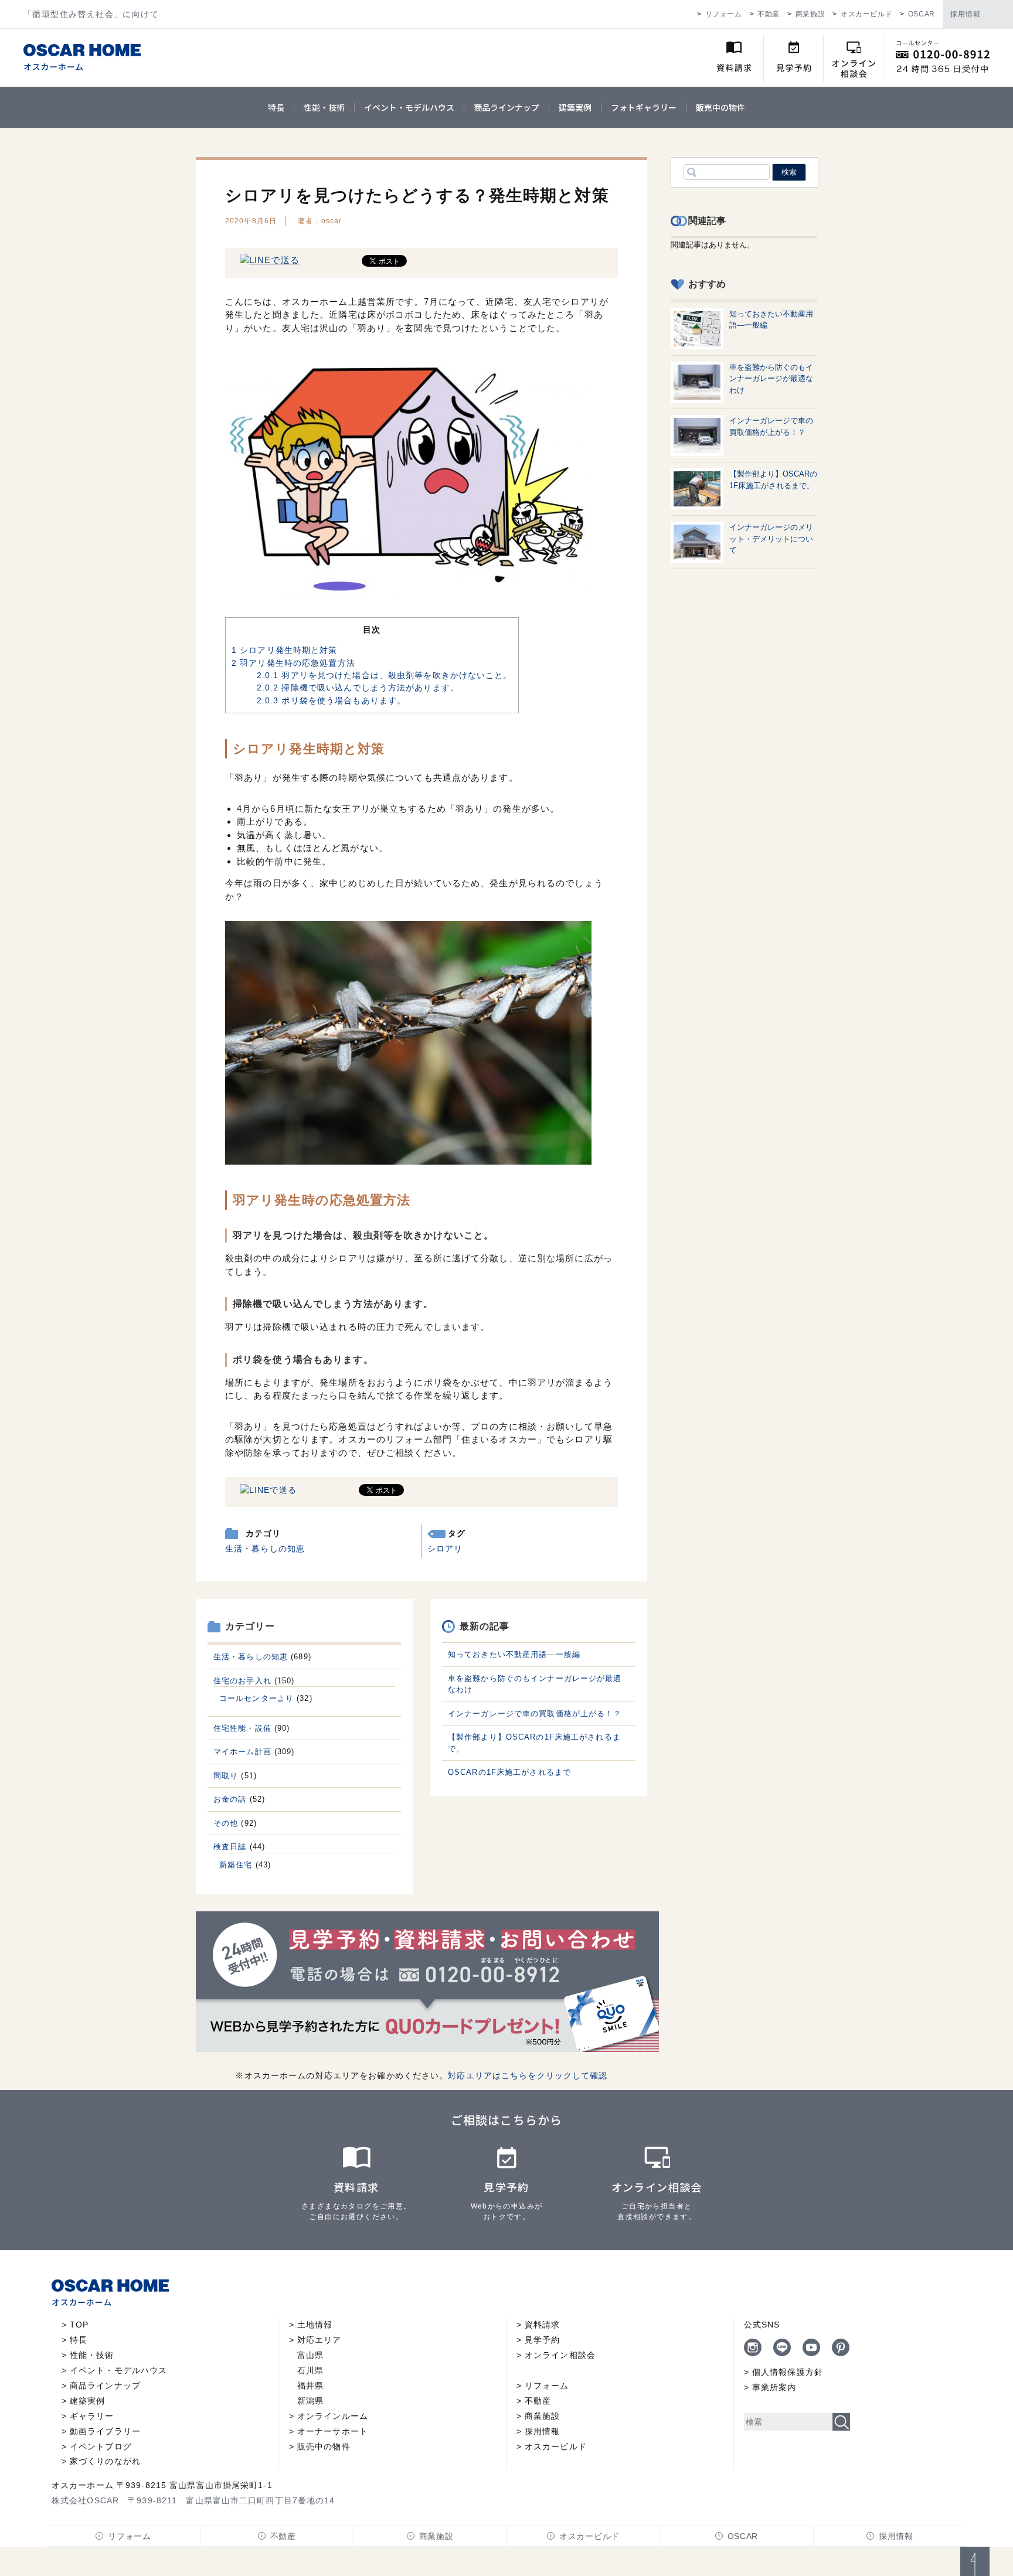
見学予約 (542, 2340)
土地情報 (315, 2325)
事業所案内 (774, 2387)
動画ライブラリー (105, 2431)
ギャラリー (92, 2416)
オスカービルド (866, 14)
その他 (226, 1823)
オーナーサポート (333, 2431)
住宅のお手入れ (242, 1681)
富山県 (310, 2355)
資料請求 (542, 2325)
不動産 (769, 14)
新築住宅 (236, 1865)
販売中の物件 (720, 107)
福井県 (310, 2386)
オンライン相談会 (560, 2355)
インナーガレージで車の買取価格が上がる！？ (535, 1714)
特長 (276, 107)
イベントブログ (101, 2446)
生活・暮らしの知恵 (265, 1549)
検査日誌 (230, 1847)
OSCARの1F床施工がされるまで (509, 1772)
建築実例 (575, 107)
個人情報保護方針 (788, 2372)
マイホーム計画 (242, 1752)
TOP (79, 2325)
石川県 (310, 2370)
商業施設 (810, 14)
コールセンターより (256, 1698)
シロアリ (445, 1549)
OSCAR (922, 14)
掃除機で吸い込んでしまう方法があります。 (358, 688)
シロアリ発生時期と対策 (285, 650)
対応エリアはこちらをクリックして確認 (528, 2075)
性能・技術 (324, 107)
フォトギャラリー (644, 107)
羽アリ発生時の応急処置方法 (293, 663)
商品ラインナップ (506, 107)
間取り (226, 1776)
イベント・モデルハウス (409, 107)
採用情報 (966, 14)
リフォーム (724, 14)
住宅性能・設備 (242, 1728)
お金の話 (230, 1799)
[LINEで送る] (270, 260)
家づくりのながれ (105, 2461)
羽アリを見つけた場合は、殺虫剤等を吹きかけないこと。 (385, 675)
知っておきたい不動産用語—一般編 (514, 1654)
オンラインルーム (333, 2416)
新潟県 (310, 2401)
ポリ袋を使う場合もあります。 (331, 700)
